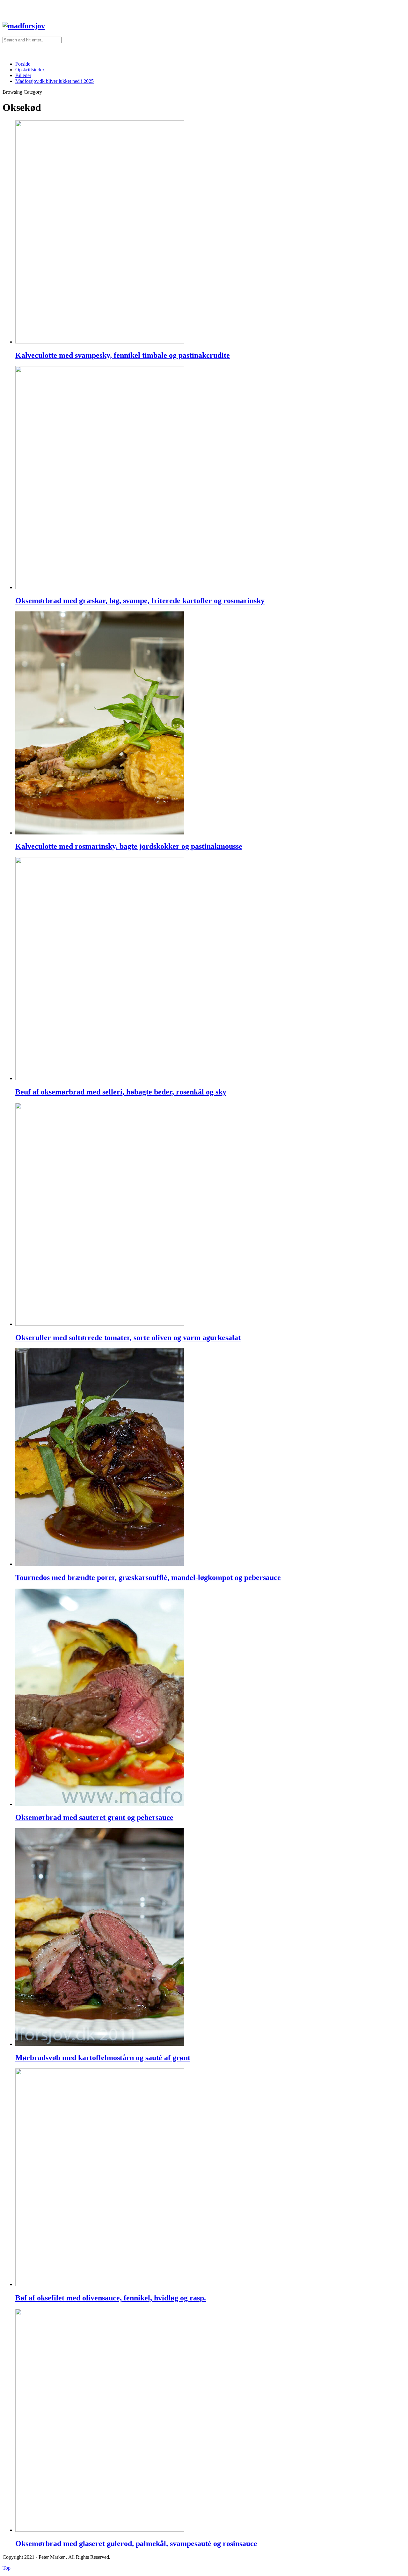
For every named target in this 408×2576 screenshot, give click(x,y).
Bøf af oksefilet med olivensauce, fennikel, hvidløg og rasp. (111, 2298)
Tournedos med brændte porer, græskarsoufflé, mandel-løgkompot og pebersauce (148, 1577)
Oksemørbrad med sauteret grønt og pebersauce (94, 1817)
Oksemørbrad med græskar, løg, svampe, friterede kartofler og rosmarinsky (140, 601)
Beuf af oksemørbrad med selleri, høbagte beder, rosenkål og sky (121, 1092)
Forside (23, 64)
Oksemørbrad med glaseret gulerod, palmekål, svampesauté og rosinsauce (136, 2544)
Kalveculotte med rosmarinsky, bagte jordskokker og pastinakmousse (129, 846)
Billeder (23, 75)
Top (7, 2568)
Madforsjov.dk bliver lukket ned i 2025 (55, 81)
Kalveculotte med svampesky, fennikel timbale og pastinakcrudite (123, 355)
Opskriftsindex (30, 70)
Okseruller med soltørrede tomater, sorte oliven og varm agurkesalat (128, 1338)
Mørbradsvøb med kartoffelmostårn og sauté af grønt (103, 2058)
